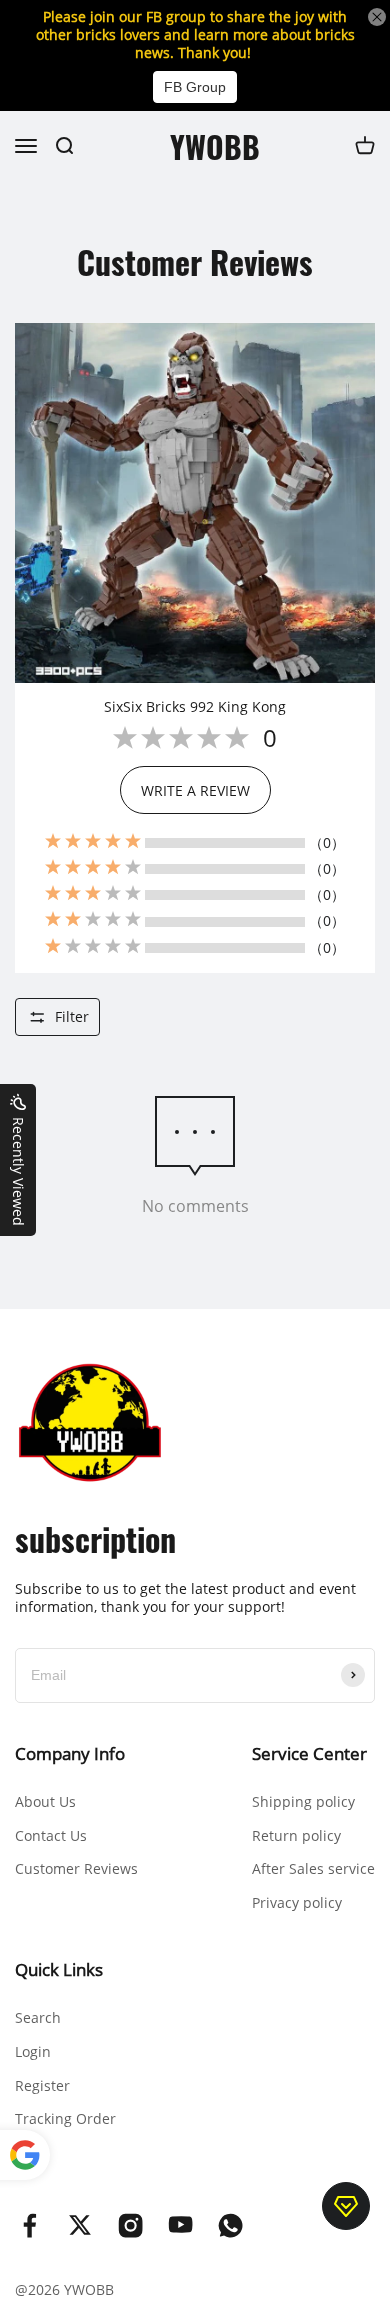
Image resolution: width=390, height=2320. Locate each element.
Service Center (309, 1753)
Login (33, 2051)
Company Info (70, 1753)
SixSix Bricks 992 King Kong (195, 707)
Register (42, 2085)
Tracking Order (65, 2118)
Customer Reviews (76, 1868)
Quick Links (59, 1969)
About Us (45, 1801)
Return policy (296, 1835)
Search (38, 2017)
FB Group (195, 87)
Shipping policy (303, 1801)
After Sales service (313, 1868)
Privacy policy (297, 1902)
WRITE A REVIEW (195, 790)
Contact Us (51, 1835)
